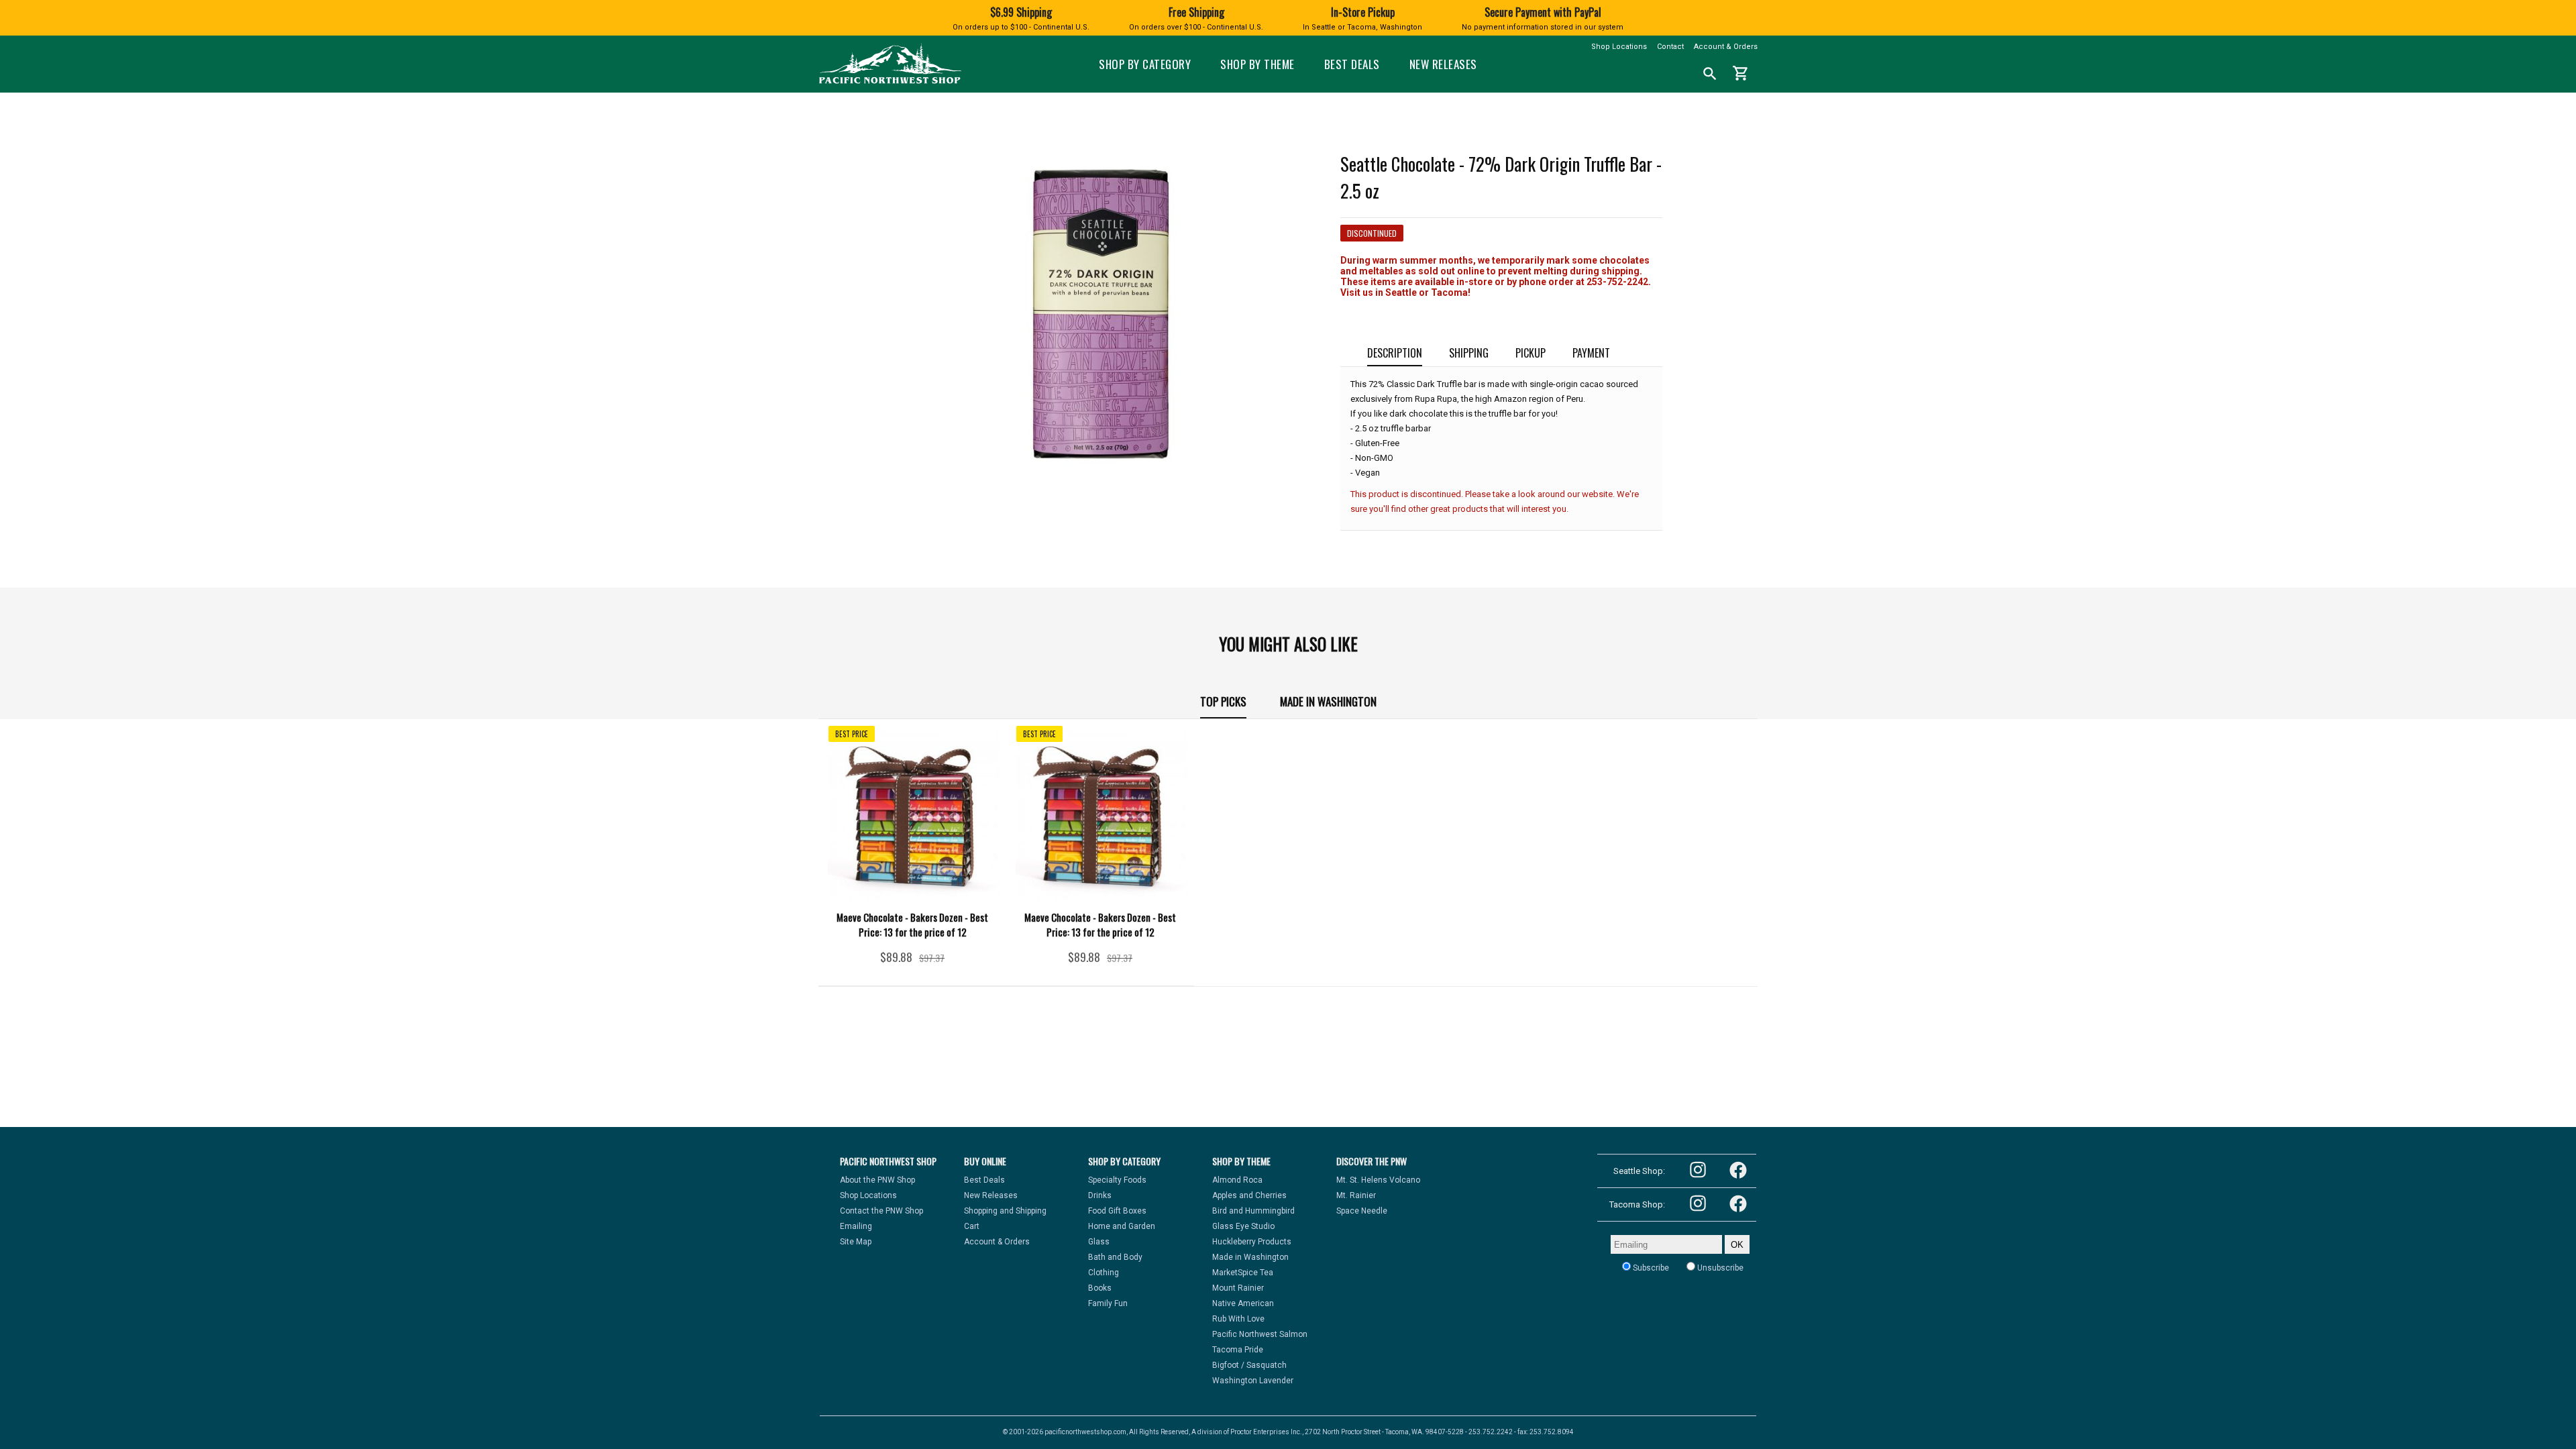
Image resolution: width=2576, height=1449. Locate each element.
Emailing (856, 1226)
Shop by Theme (1257, 64)
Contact (1670, 47)
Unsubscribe (1719, 1268)
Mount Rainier (1238, 1288)
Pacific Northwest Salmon (1260, 1334)
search (1710, 74)
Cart (972, 1226)
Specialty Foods (1117, 1180)
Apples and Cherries (1249, 1195)
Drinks (1100, 1195)
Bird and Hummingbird (1253, 1211)
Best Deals (1352, 64)
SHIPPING (1469, 353)
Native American (1243, 1303)
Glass (1099, 1242)
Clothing (1104, 1273)
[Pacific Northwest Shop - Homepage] (890, 82)
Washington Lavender (1253, 1381)
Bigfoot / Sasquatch (1249, 1365)
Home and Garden (1122, 1226)
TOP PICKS (1223, 701)
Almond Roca (1237, 1180)
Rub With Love (1238, 1319)
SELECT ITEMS (912, 962)
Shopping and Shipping (1005, 1211)
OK (1737, 1245)
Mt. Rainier (1356, 1195)
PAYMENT (1591, 353)
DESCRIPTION (1395, 353)
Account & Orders (1726, 47)
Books (1100, 1288)
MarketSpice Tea (1243, 1273)
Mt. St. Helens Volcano (1378, 1180)
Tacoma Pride (1238, 1350)
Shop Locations (1619, 47)
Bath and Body (1115, 1257)
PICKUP (1531, 353)
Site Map (856, 1242)
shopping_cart (1741, 73)
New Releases (1443, 64)
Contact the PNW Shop (881, 1211)
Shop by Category (1145, 64)
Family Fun (1108, 1303)
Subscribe (1650, 1268)
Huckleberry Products (1252, 1242)
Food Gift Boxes (1117, 1211)
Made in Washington (1328, 701)
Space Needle (1362, 1211)
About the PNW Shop (877, 1180)
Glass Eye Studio (1243, 1226)
